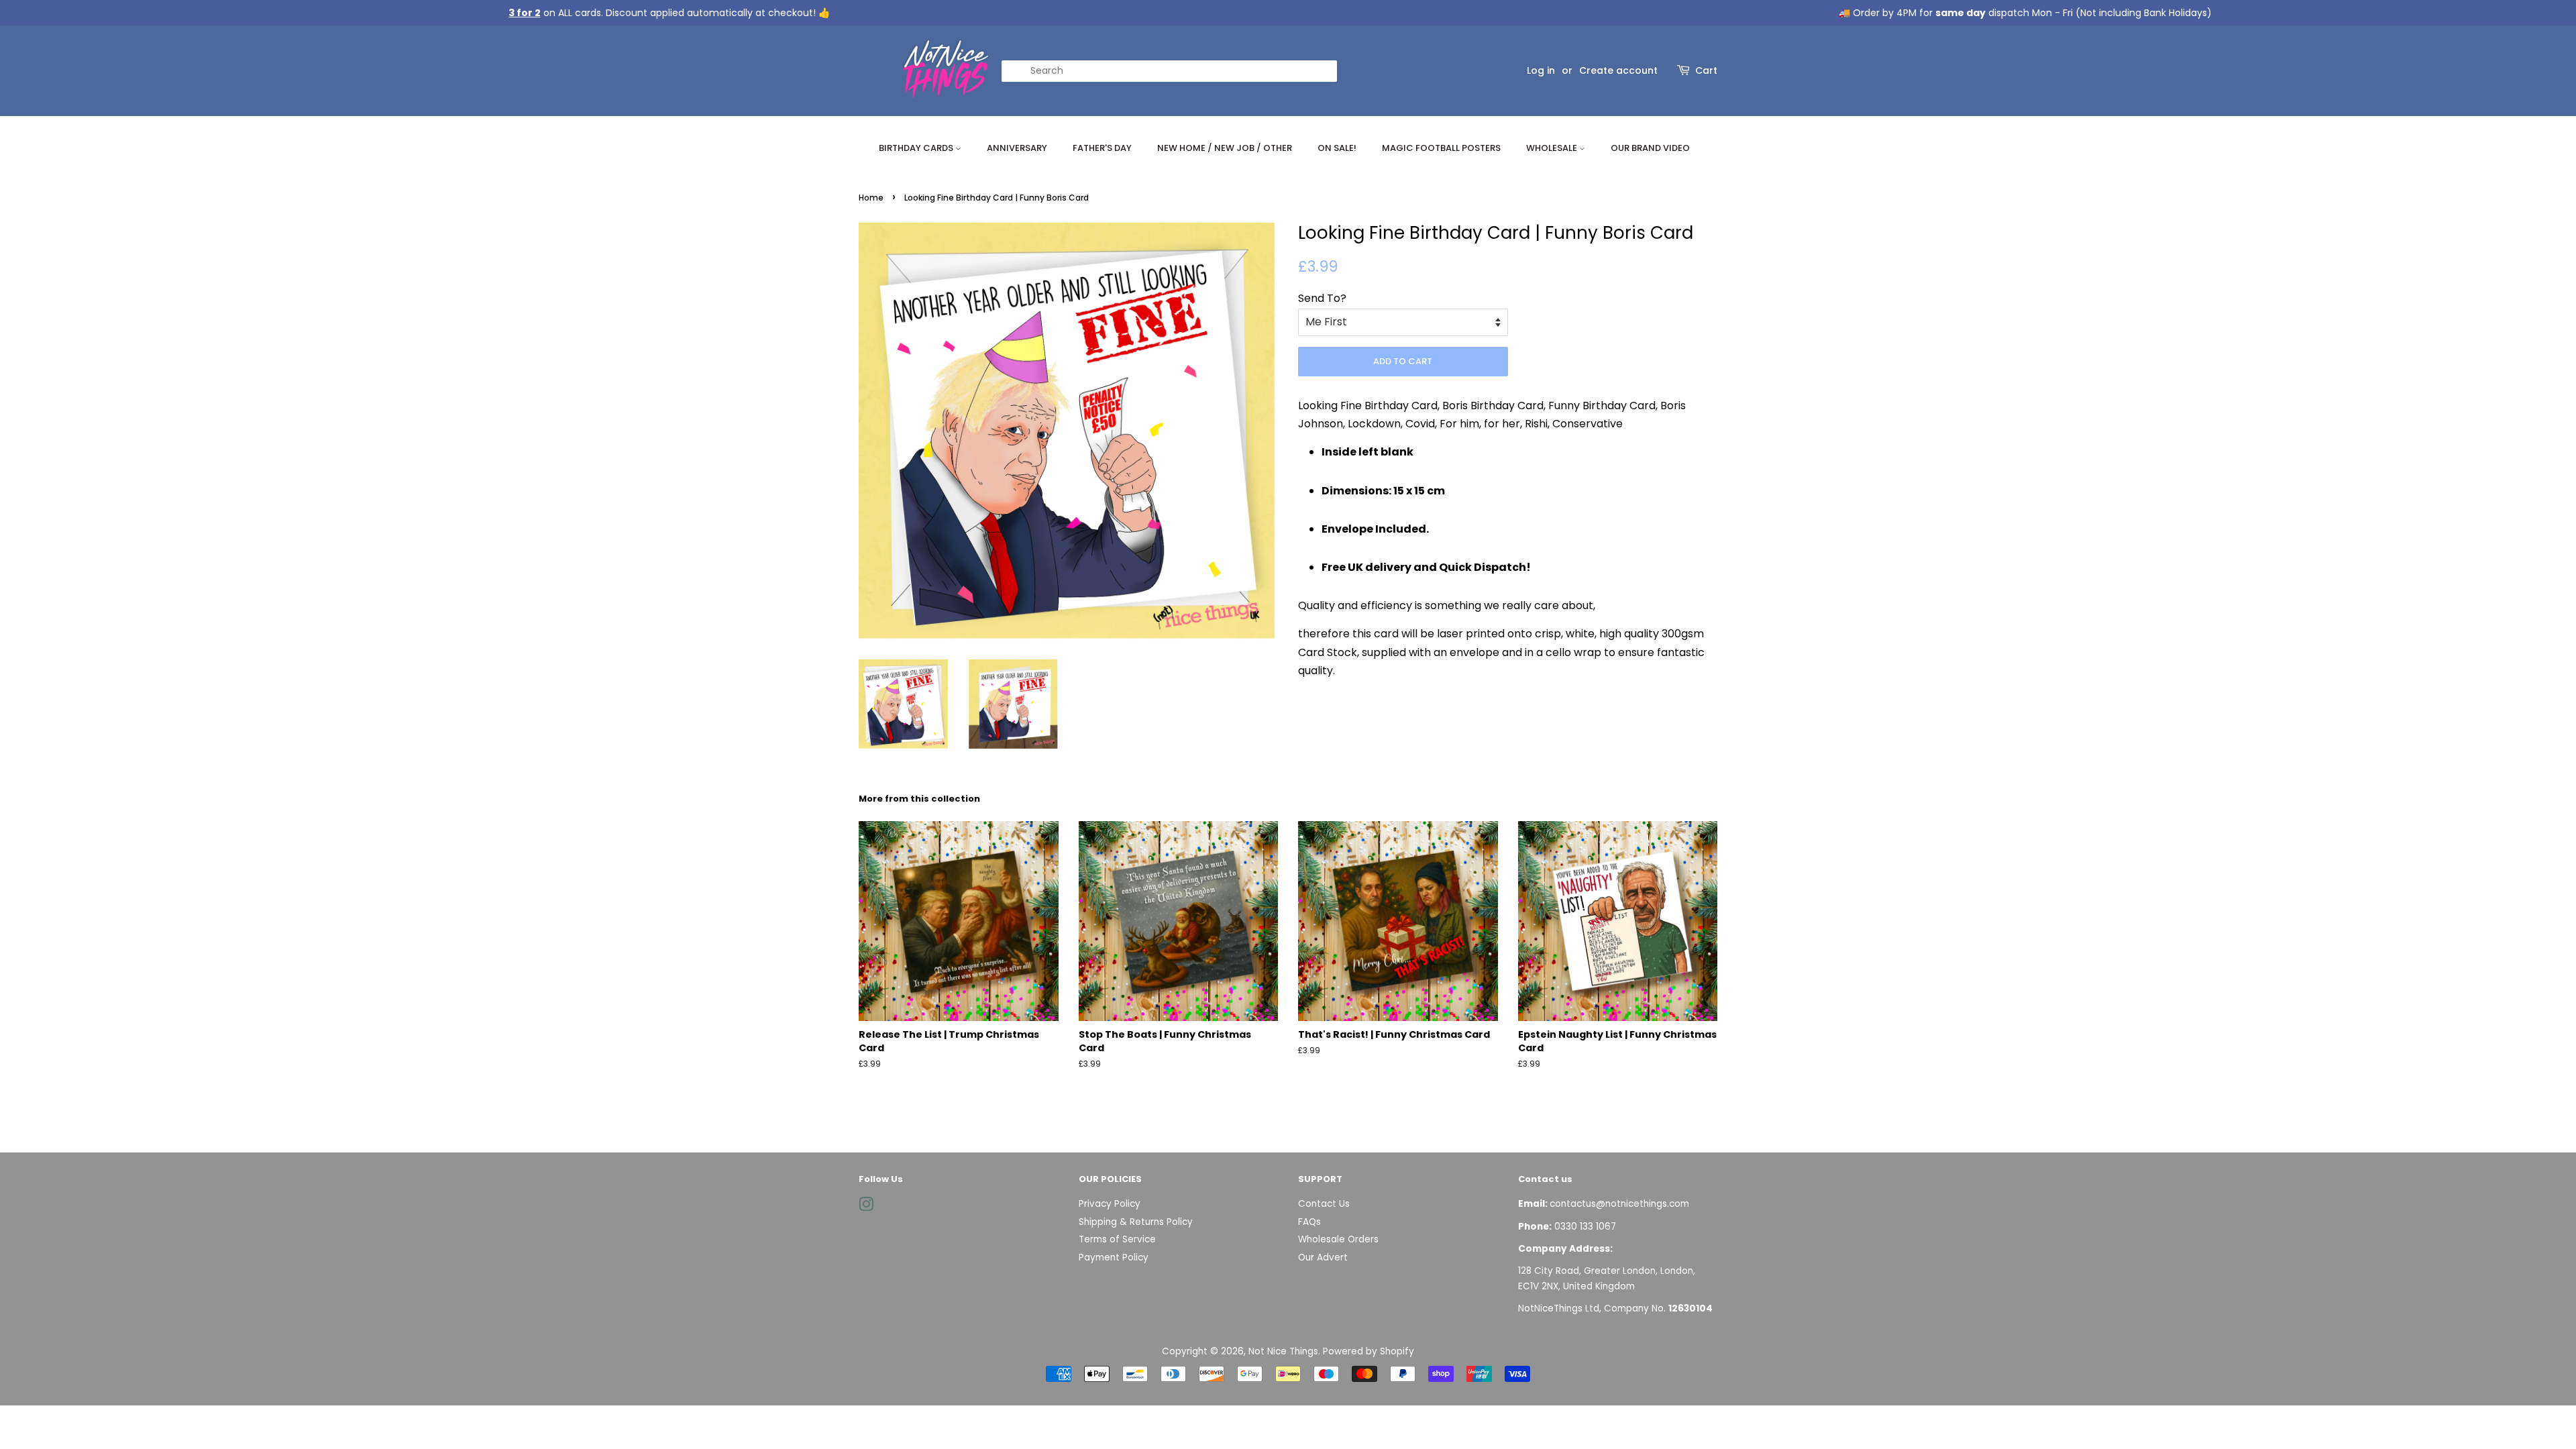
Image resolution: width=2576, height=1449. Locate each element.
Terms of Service (1117, 1239)
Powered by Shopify (1368, 1351)
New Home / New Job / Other (1225, 148)
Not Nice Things (1283, 1351)
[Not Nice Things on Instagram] (866, 1207)
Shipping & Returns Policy (1136, 1222)
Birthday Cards (917, 148)
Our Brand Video (1650, 148)
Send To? (1322, 298)
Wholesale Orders (1338, 1239)
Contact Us (1324, 1204)
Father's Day (1102, 148)
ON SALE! (1337, 148)
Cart (1706, 70)
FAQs (1309, 1222)
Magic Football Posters (1441, 148)
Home (871, 198)
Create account (1618, 70)
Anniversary (1017, 148)
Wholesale (1553, 148)
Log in (1541, 70)
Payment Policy (1114, 1257)
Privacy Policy (1110, 1204)
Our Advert (1323, 1257)
